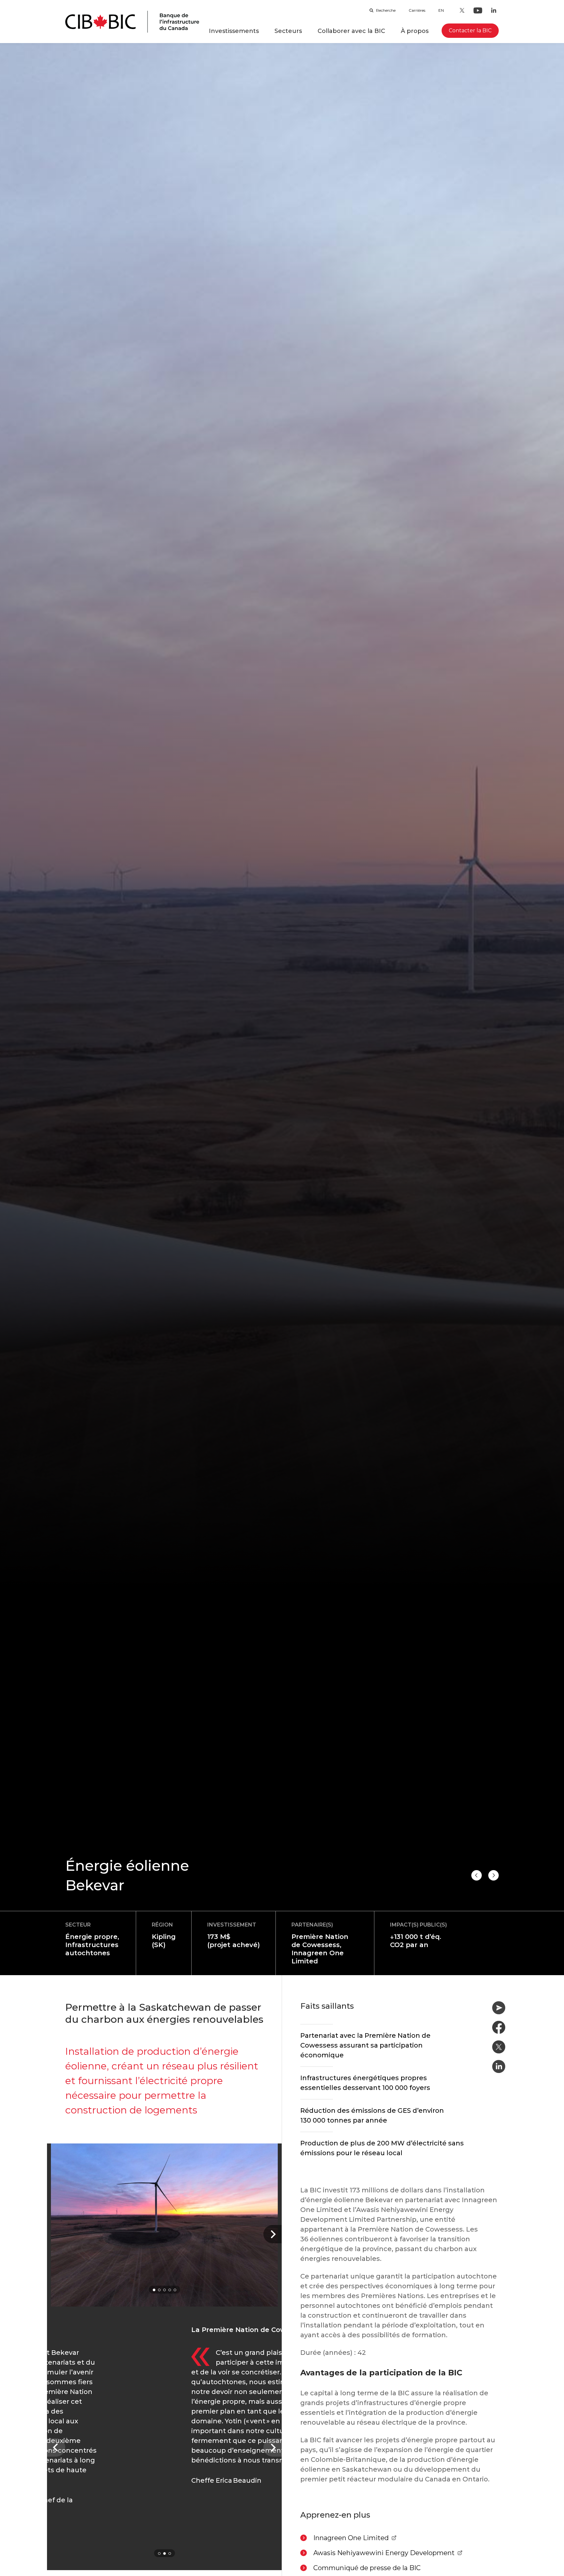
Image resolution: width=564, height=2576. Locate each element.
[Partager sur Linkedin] (499, 2066)
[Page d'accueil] (132, 22)
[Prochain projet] (477, 1875)
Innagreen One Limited (355, 2538)
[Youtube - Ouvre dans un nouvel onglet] (478, 10)
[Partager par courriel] (499, 2008)
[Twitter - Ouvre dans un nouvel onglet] (462, 10)
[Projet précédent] (493, 1875)
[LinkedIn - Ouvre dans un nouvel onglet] (493, 10)
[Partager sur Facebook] (499, 2027)
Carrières (417, 10)
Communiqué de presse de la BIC (367, 2568)
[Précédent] (56, 2447)
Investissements (234, 31)
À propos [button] (415, 31)
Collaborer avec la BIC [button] (351, 31)
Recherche (386, 10)
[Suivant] (273, 2234)
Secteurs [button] (288, 31)
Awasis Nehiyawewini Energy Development (384, 2553)
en (441, 10)
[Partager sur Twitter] (499, 2047)
